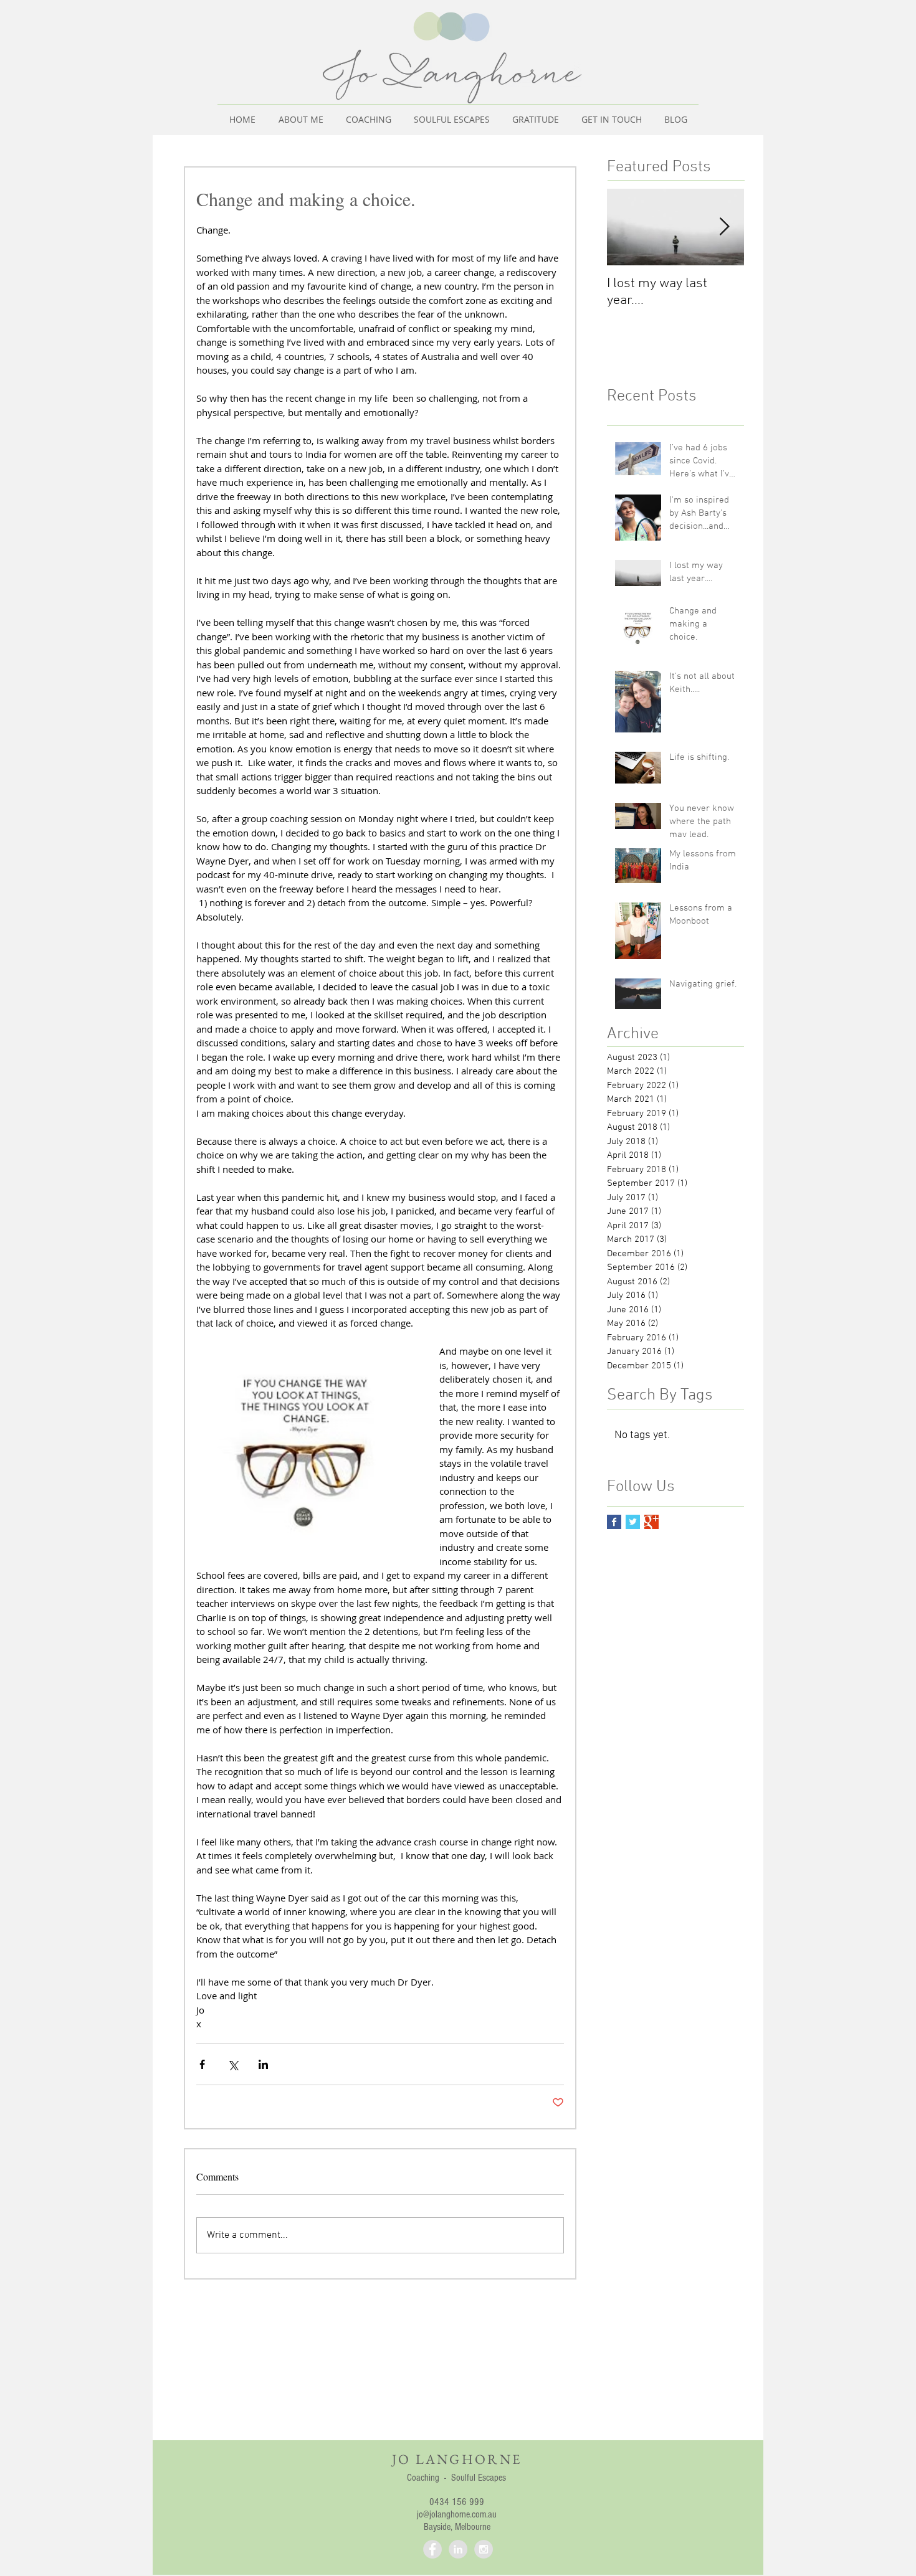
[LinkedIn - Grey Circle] (458, 2549)
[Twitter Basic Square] (633, 1522)
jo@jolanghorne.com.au (457, 2514)
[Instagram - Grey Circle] (484, 2549)
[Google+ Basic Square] (651, 1522)
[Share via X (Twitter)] (233, 2064)
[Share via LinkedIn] (263, 2064)
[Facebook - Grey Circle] (432, 2549)
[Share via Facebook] (202, 2064)
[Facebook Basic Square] (614, 1522)
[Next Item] (724, 228)
